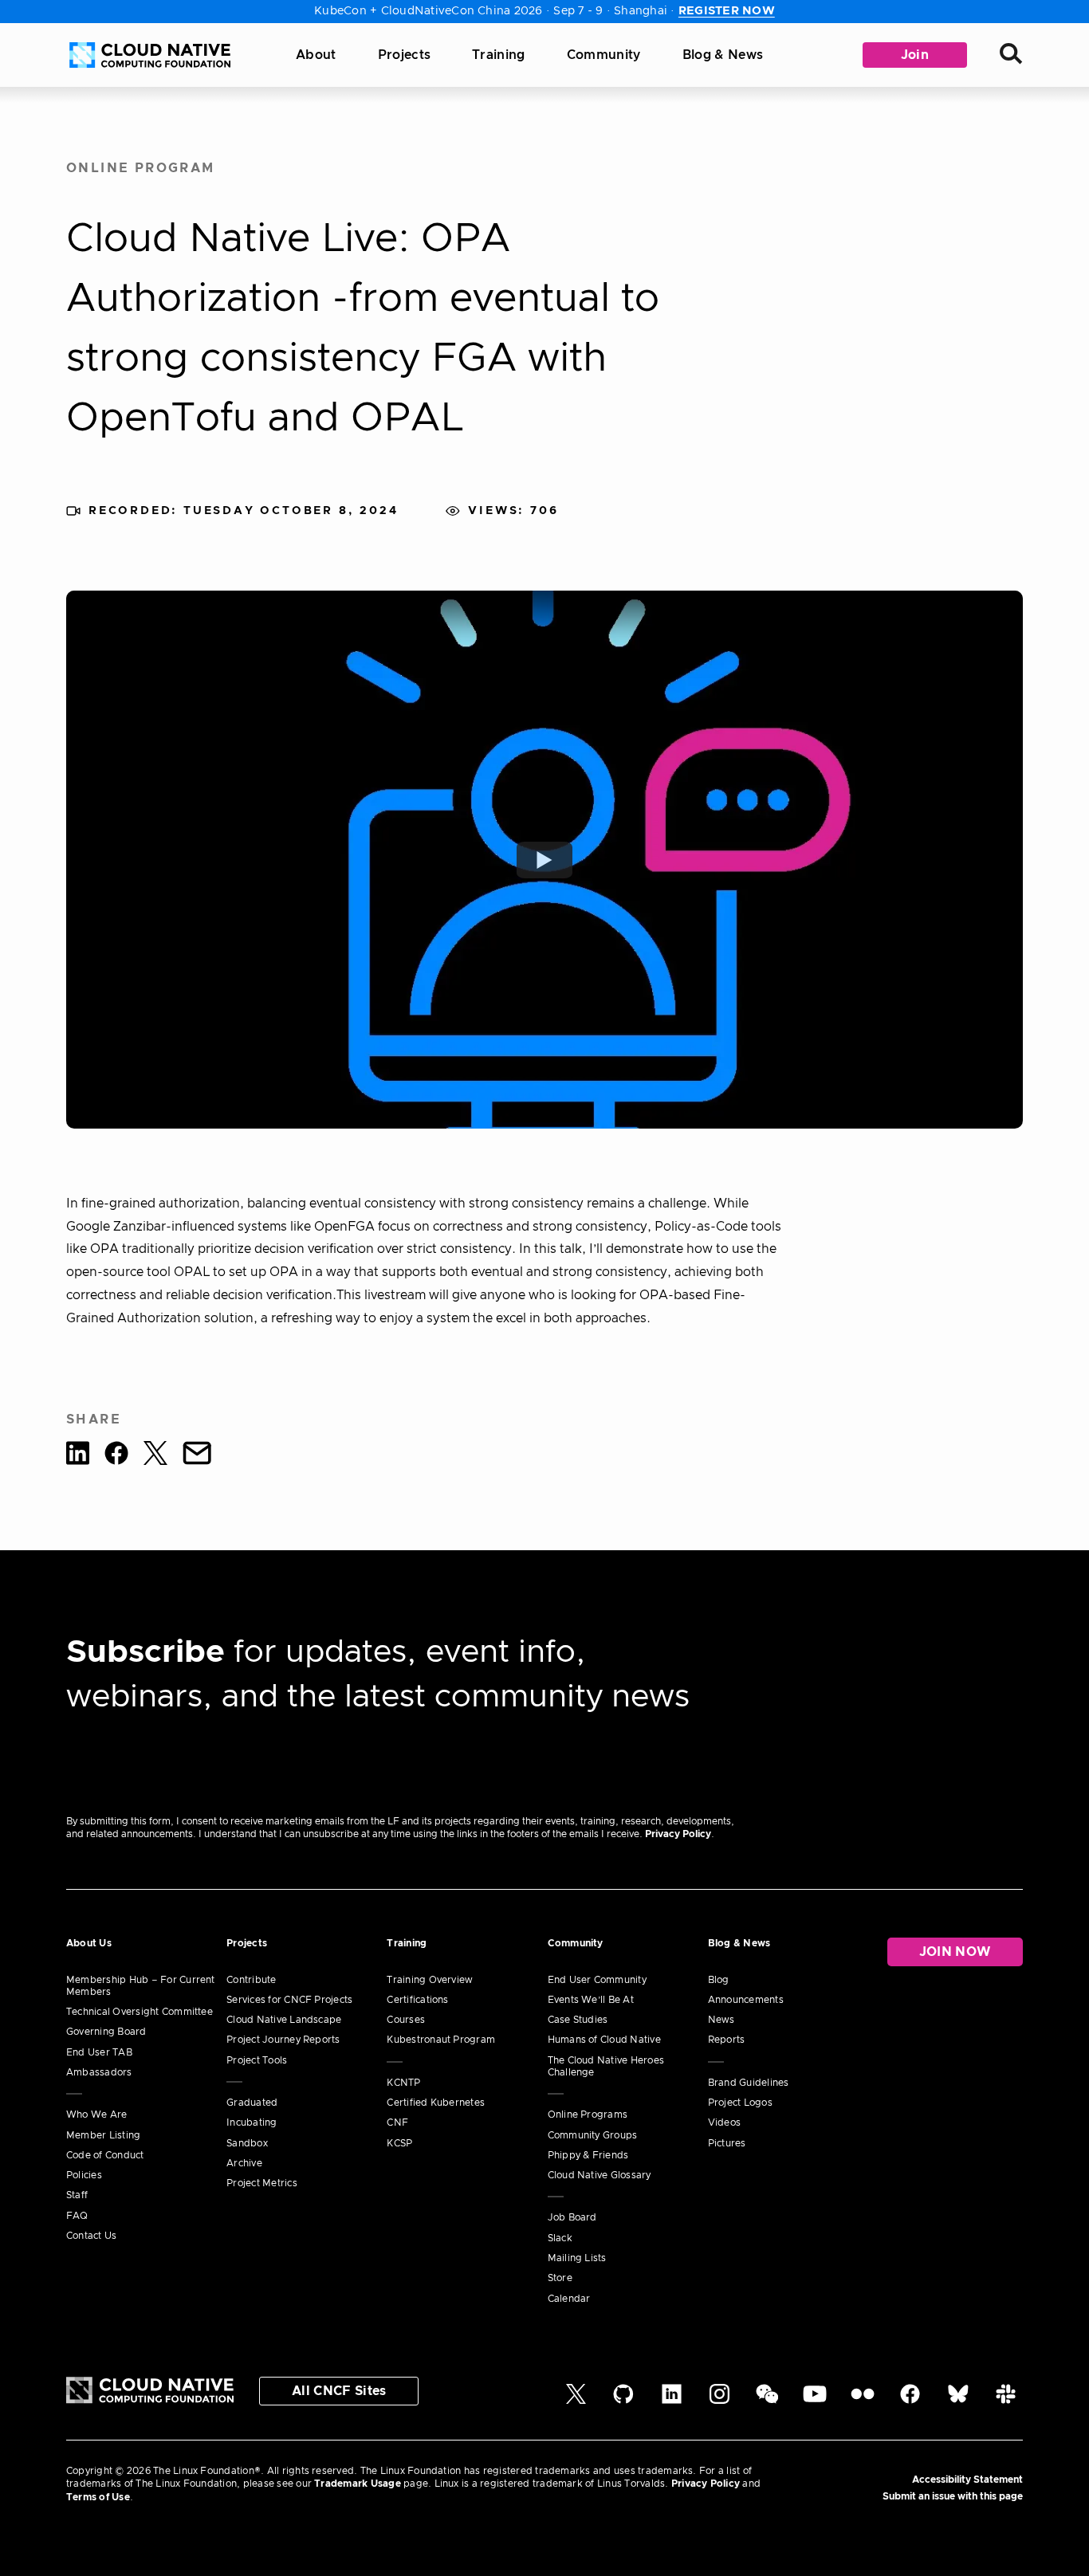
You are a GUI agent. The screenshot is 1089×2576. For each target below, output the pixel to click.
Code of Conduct (105, 2155)
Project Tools (257, 2060)
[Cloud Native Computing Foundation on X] (576, 2401)
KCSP (399, 2143)
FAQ (77, 2216)
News (721, 2020)
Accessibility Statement (967, 2480)
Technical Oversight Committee (140, 2012)
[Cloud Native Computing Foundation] (150, 55)
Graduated (252, 2103)
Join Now (955, 1952)
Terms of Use (98, 2497)
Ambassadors (99, 2072)
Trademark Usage (358, 2484)
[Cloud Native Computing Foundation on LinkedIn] (672, 2401)
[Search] (1011, 55)
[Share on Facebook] (116, 1456)
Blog (719, 1980)
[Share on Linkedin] (78, 1456)
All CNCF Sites (339, 2391)
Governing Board (106, 2032)
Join (915, 55)
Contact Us (91, 2236)
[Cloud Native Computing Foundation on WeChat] (767, 2401)
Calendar (569, 2299)
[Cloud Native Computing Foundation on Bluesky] (958, 2401)
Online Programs (588, 2115)
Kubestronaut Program (441, 2040)
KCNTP (403, 2083)
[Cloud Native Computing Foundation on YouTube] (815, 2401)
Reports (727, 2040)
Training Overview (430, 1980)
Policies (84, 2175)
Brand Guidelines (749, 2083)
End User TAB (99, 2052)
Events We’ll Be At (591, 2000)
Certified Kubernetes (436, 2103)
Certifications (417, 2000)
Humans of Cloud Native (604, 2040)
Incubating (252, 2122)
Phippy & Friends (588, 2155)
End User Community (597, 1980)
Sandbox (247, 2143)
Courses (406, 2020)
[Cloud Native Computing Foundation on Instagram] (719, 2401)
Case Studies (578, 2020)
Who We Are (96, 2115)
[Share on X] (155, 1456)
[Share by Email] (197, 1456)
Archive (244, 2163)
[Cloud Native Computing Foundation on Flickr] (863, 2401)
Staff (77, 2195)
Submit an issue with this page (953, 2496)
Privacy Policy (678, 1834)
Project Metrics (262, 2183)
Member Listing (103, 2135)
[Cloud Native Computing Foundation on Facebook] (910, 2401)
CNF (397, 2122)
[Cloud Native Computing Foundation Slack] (1006, 2401)
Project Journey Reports (283, 2040)
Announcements (746, 2000)
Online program (141, 168)
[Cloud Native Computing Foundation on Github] (623, 2401)
